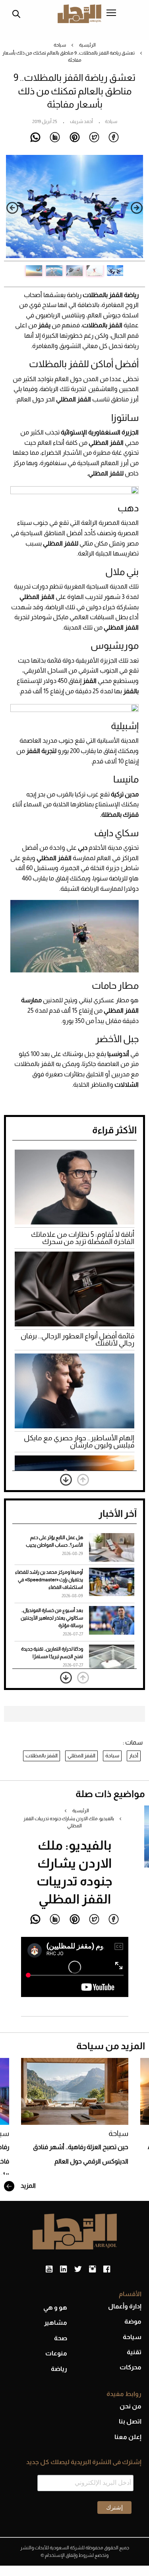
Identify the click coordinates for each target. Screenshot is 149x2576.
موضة (133, 2321)
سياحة (60, 45)
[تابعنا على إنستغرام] (92, 2269)
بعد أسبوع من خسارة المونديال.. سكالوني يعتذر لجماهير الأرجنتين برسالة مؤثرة (52, 1618)
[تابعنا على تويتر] (78, 2269)
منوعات (56, 2353)
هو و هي (55, 2307)
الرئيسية (87, 45)
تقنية (134, 2352)
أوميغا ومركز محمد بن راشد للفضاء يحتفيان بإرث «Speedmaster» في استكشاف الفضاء (49, 1580)
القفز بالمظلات (42, 1755)
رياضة (59, 2369)
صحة (61, 2338)
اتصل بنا (130, 2421)
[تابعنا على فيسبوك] (107, 2269)
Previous (137, 208)
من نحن (131, 2406)
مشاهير (56, 2323)
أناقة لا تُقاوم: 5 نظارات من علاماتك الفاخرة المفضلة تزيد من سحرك (83, 1238)
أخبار (134, 1755)
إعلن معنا (128, 2437)
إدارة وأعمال (125, 2306)
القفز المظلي (81, 1755)
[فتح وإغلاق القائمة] (111, 14)
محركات (131, 2367)
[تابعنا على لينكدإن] (63, 2269)
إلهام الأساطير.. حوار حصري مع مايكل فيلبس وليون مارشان (79, 1442)
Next (12, 208)
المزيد (28, 2186)
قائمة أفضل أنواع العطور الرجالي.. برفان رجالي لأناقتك (77, 1340)
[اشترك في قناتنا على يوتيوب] (49, 2269)
